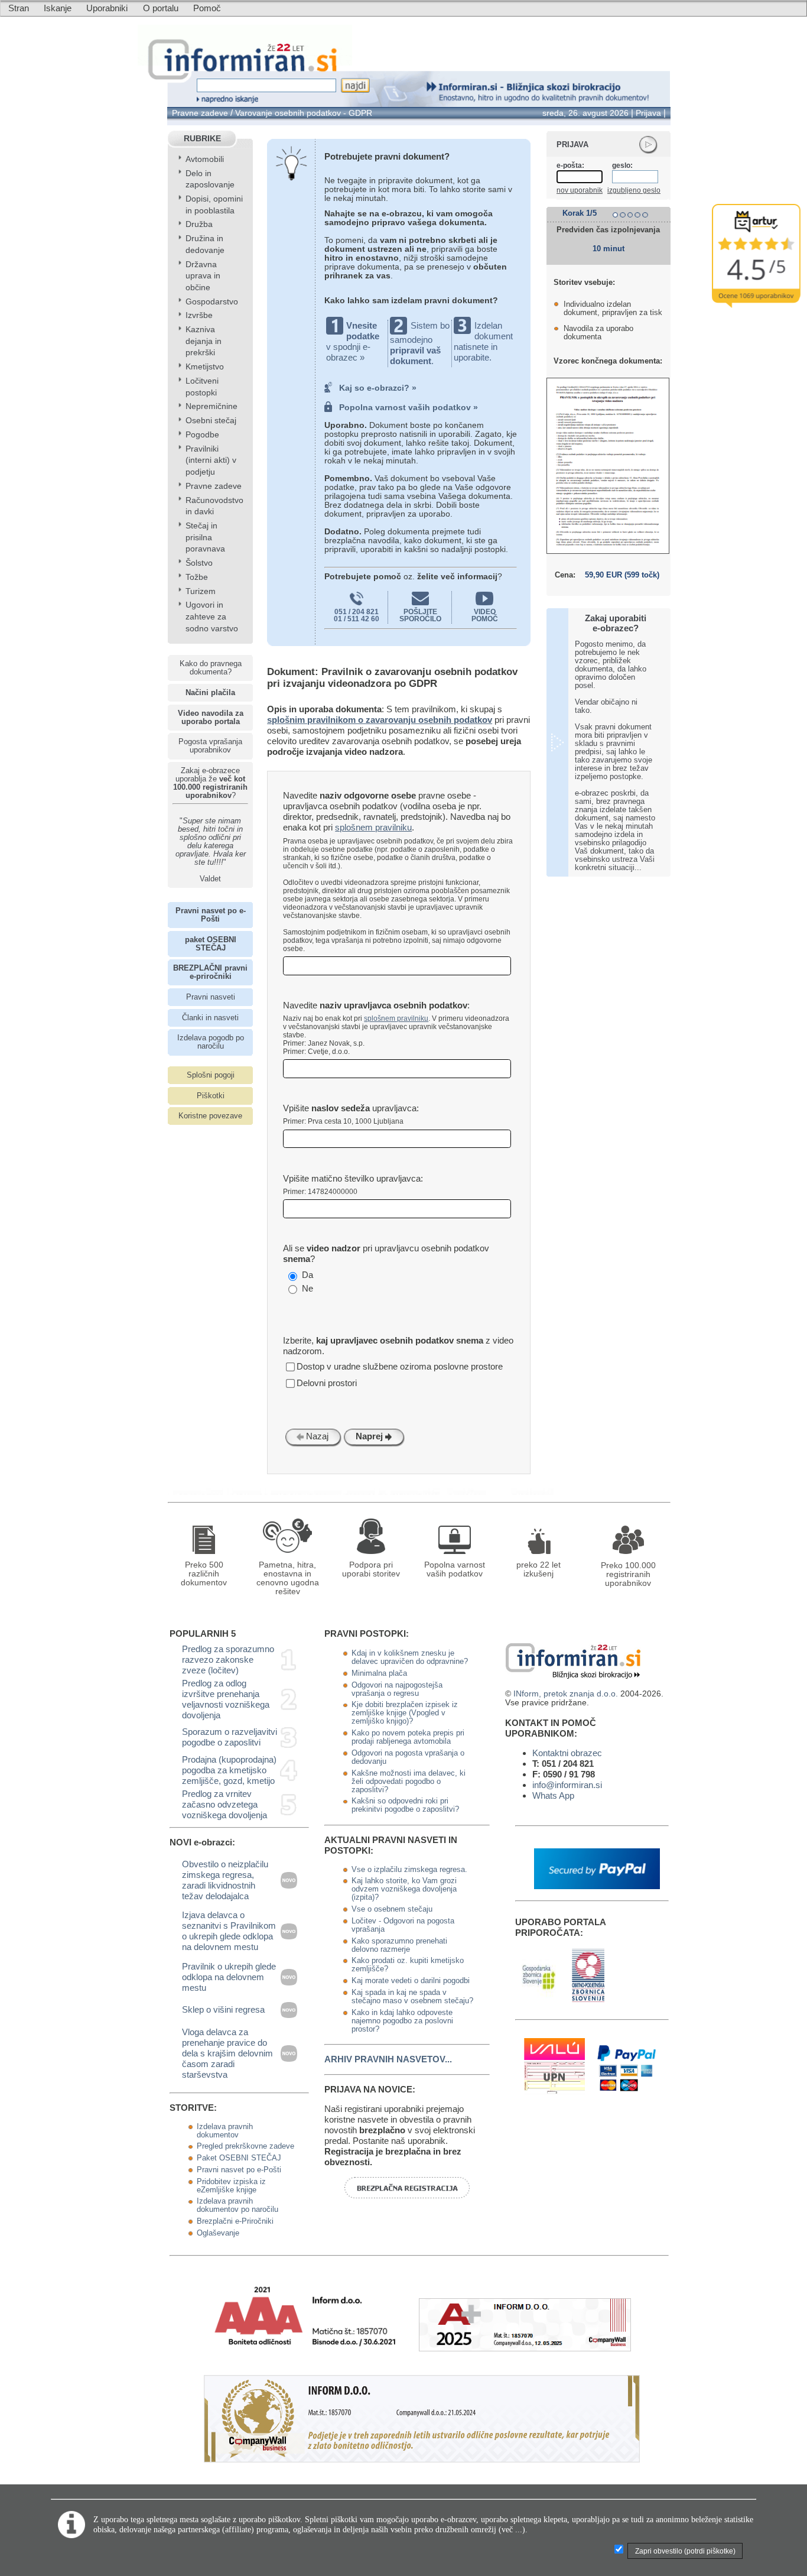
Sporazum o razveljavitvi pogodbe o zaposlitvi (230, 1737)
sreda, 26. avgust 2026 (585, 113)
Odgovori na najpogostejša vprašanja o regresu (397, 1689)
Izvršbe (199, 315)
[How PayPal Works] (597, 1886)
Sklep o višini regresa (223, 2009)
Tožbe (197, 577)
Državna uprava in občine (203, 276)
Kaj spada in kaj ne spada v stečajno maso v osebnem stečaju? (412, 1997)
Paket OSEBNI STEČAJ (239, 2158)
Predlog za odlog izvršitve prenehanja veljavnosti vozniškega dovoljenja (226, 1699)
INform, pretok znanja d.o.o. (566, 1694)
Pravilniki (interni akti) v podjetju (211, 460)
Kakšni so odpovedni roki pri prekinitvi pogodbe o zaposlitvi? (405, 1805)
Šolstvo (199, 563)
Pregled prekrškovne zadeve (245, 2146)
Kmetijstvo (205, 367)
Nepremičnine (211, 406)
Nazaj (316, 1436)
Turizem (201, 591)
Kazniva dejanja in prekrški (204, 341)
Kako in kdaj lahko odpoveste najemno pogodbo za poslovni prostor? (402, 2021)
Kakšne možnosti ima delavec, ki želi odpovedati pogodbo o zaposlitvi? (409, 1782)
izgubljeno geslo (634, 190)
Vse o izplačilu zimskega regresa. (409, 1870)
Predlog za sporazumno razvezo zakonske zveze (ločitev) (228, 1660)
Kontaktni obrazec (567, 1753)
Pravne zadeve (200, 113)
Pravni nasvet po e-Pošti (239, 2170)
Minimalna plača (379, 1673)
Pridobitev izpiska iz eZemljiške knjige (231, 2186)
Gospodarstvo (212, 302)
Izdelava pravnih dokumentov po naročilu (237, 2205)
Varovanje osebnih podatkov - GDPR (304, 113)
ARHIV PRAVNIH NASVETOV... (388, 2059)
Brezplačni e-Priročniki (235, 2221)
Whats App (553, 1795)
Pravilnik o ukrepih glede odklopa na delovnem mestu (229, 1977)
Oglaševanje (218, 2233)
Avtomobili (205, 159)
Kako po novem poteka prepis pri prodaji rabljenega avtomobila (408, 1737)
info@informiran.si (567, 1785)
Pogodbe (202, 435)
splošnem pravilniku (373, 827)
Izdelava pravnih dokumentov (225, 2131)
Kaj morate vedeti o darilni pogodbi (411, 1981)
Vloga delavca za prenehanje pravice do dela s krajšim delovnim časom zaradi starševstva (227, 2053)
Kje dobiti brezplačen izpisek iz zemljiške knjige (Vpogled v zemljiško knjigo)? (405, 1713)
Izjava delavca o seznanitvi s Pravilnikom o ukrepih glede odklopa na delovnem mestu (229, 1931)
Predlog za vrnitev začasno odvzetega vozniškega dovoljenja (224, 1804)
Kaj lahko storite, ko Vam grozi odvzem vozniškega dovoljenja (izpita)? (404, 1889)
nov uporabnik (580, 190)
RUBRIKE (202, 139)
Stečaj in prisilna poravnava (205, 537)
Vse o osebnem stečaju (392, 1909)
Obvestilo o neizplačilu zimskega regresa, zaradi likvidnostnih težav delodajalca (225, 1880)
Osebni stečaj (211, 421)
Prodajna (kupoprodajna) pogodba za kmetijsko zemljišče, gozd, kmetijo (229, 1770)
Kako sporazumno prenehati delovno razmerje (399, 1945)
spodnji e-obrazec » (348, 352)
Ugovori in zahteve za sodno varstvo (212, 617)
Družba (199, 224)
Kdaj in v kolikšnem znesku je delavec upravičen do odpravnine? (410, 1657)
